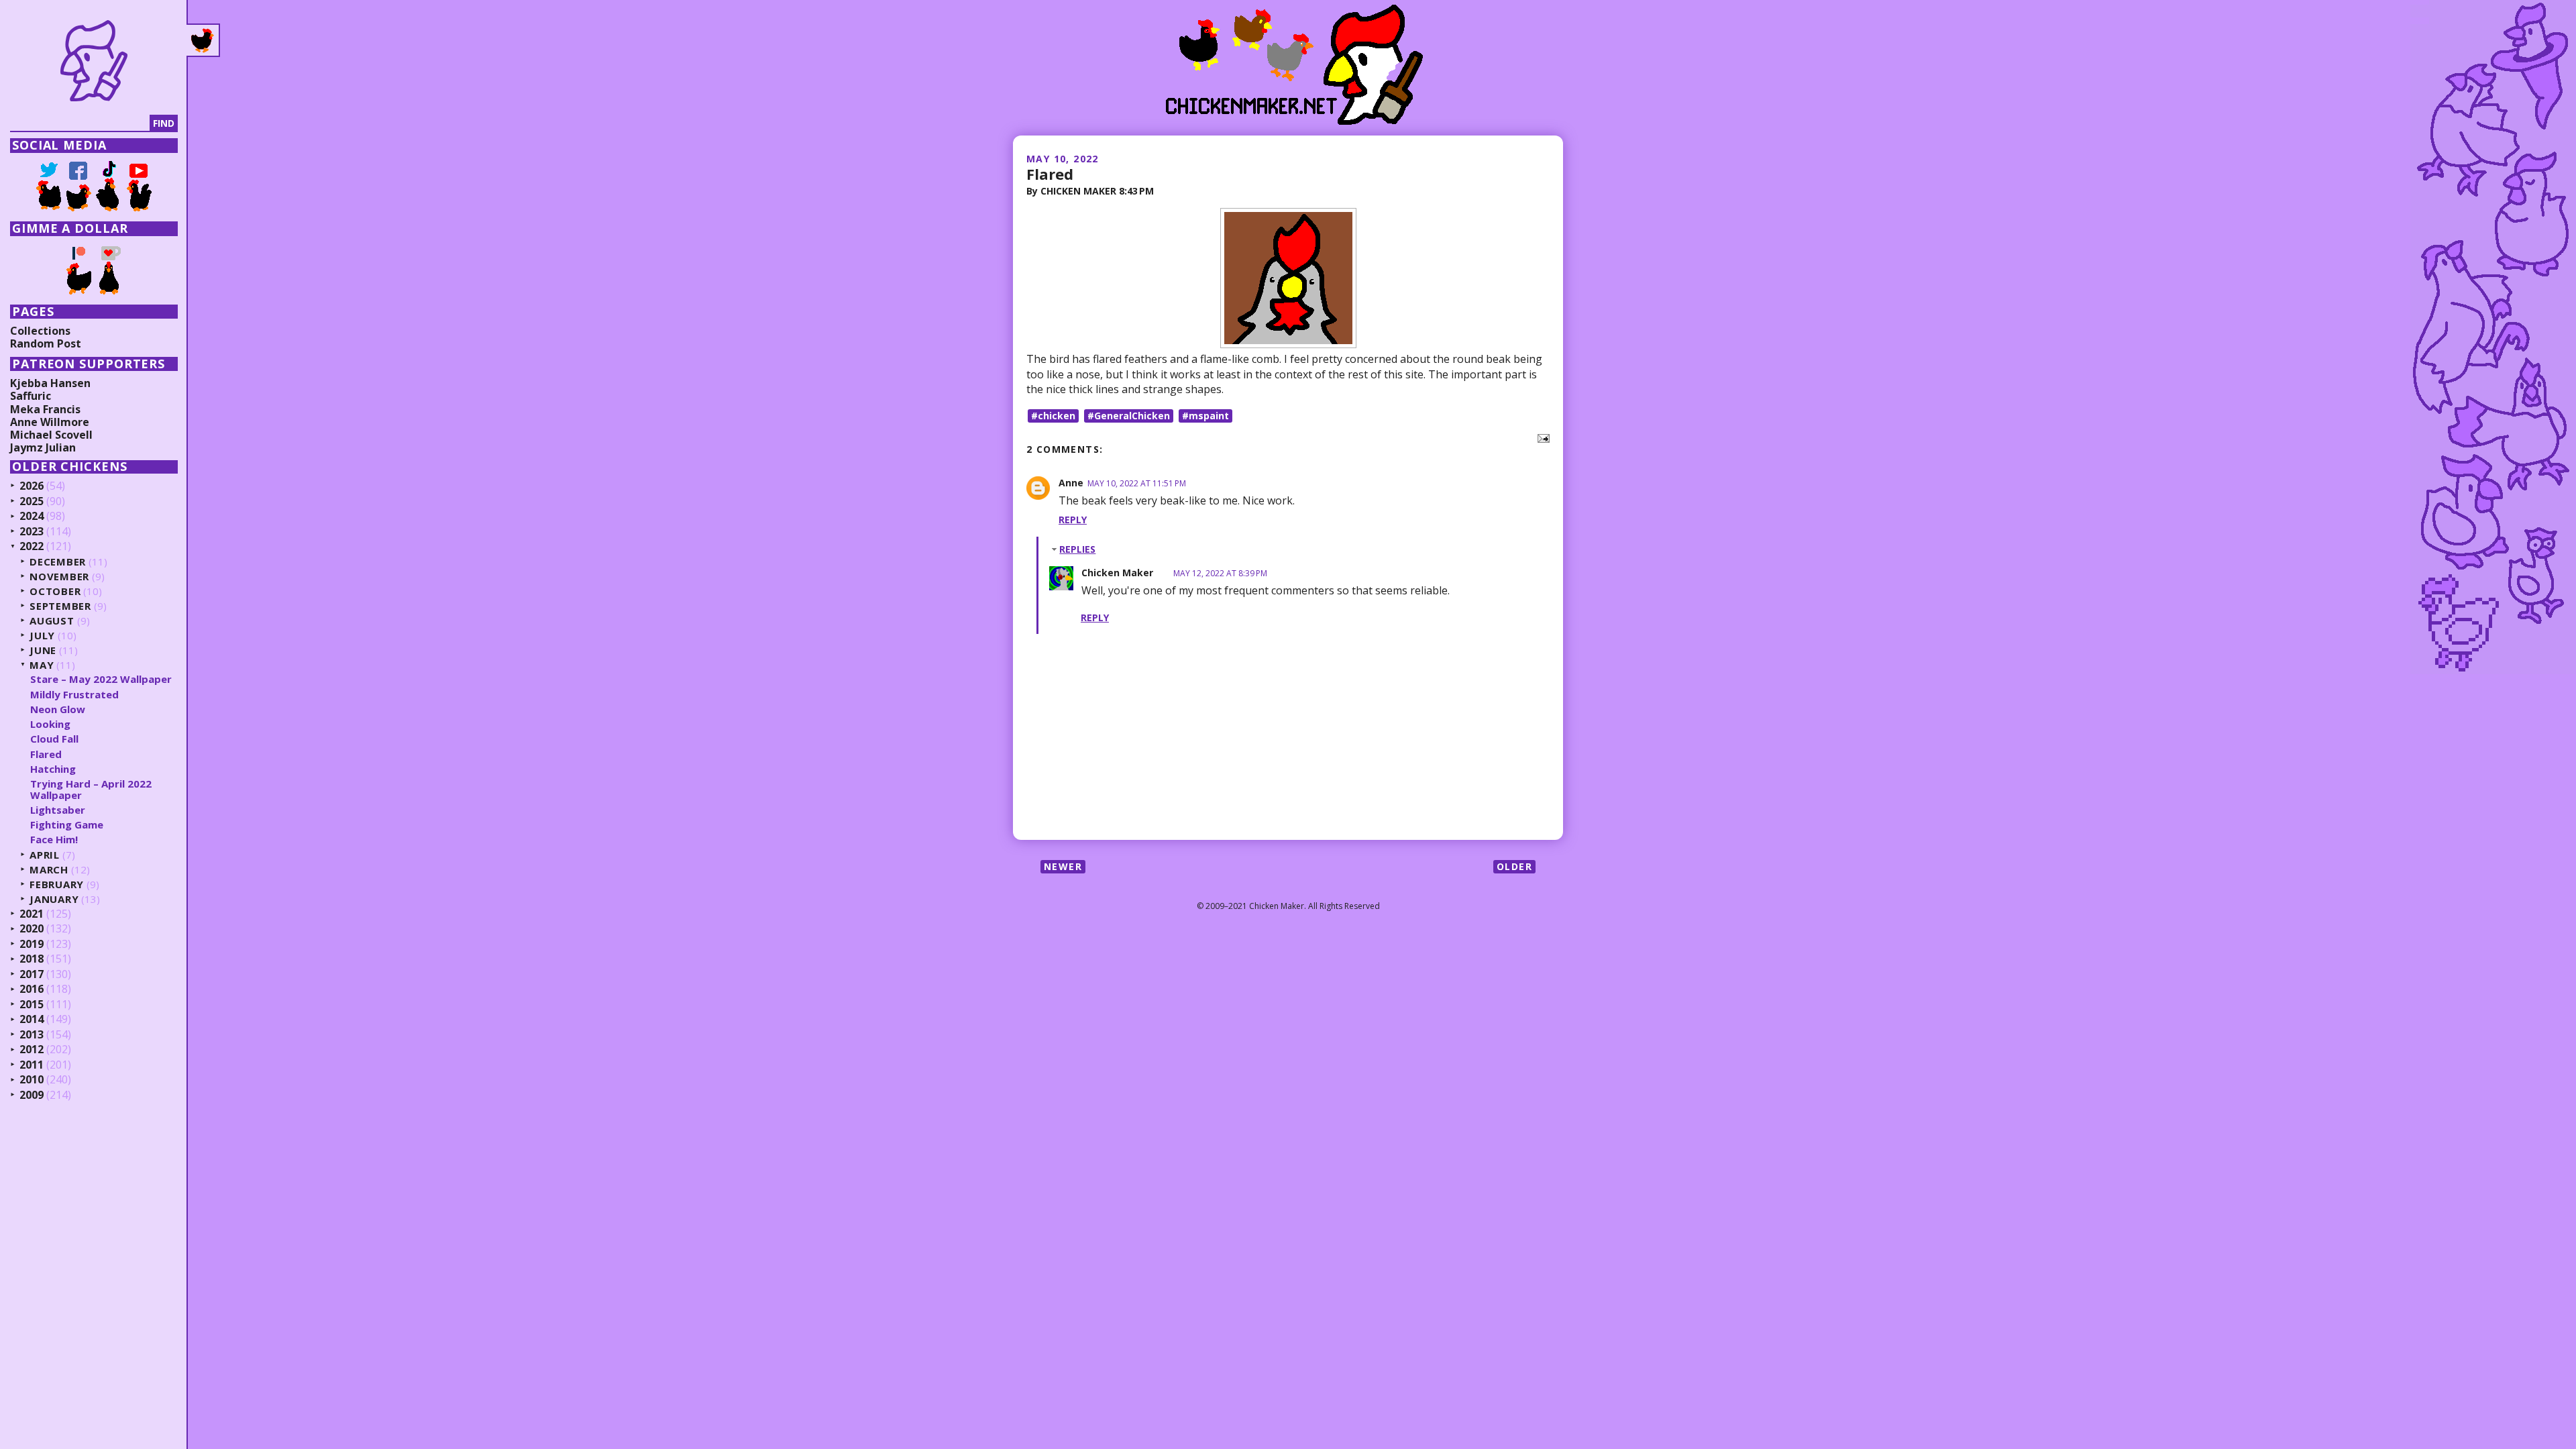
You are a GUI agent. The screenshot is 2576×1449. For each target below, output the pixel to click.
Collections (40, 331)
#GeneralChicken (1129, 416)
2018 (32, 959)
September (60, 606)
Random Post (46, 343)
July (42, 636)
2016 (32, 989)
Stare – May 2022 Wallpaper (101, 679)
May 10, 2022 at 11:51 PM (1137, 483)
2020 (32, 929)
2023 (32, 532)
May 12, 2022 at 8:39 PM (1220, 573)
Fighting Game (67, 824)
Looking (50, 724)
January (54, 899)
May (42, 665)
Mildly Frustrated (74, 694)
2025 (32, 502)
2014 (32, 1020)
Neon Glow (58, 709)
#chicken (1053, 416)
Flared (1050, 174)
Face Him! (54, 839)
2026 (32, 486)
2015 (32, 1005)
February (57, 884)
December (58, 562)
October (55, 591)
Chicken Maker (1117, 573)
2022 (32, 547)
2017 (32, 975)
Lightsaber (58, 810)
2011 (32, 1065)
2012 (32, 1050)
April (45, 855)
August (52, 621)
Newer (1063, 866)
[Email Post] (1541, 437)
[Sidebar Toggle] (203, 40)
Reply (1073, 520)
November (59, 577)
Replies (1077, 549)
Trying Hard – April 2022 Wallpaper (91, 789)
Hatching (53, 769)
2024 (32, 517)
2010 (32, 1080)
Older (1514, 866)
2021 (32, 914)
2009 (32, 1095)
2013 (32, 1035)
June (43, 650)
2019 (32, 945)
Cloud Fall (54, 739)
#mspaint (1205, 416)
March (49, 870)
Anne (1071, 483)
